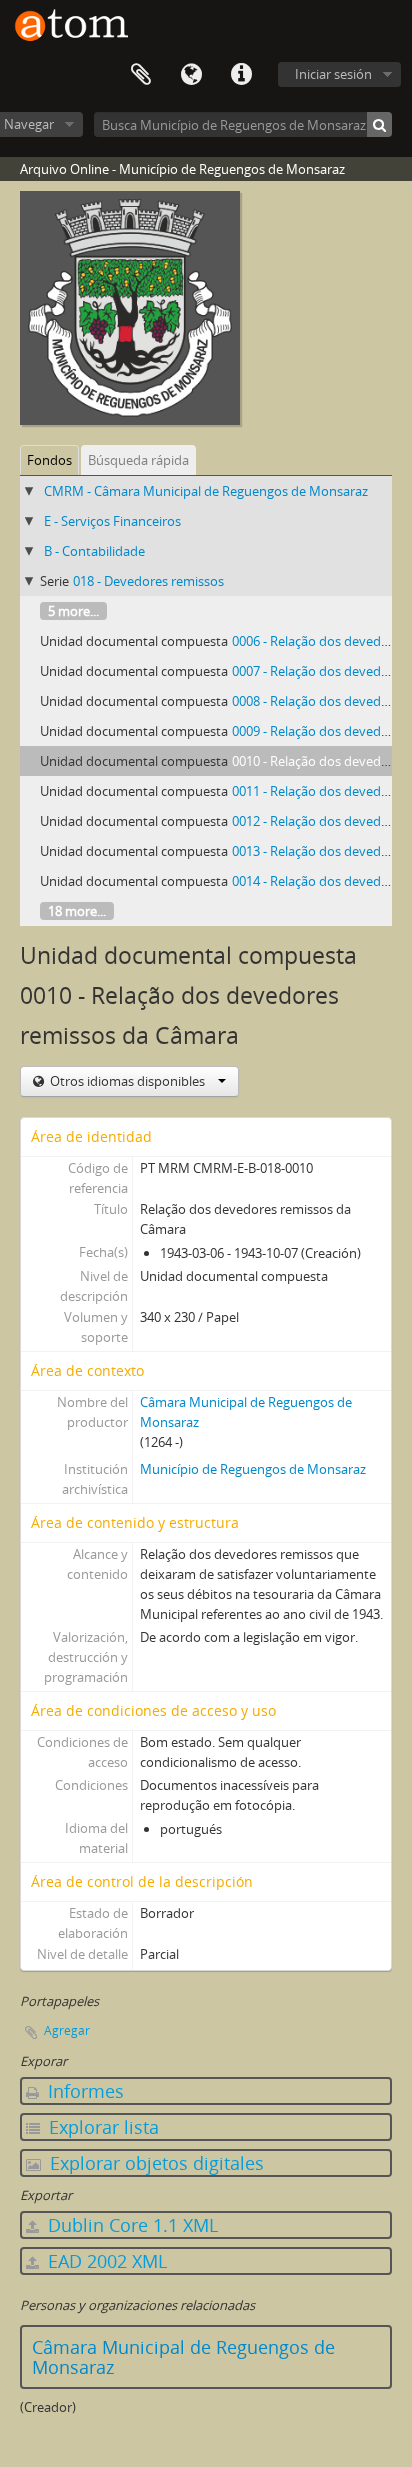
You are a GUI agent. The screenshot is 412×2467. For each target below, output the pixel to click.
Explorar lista (101, 2127)
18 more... (77, 911)
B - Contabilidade (94, 551)
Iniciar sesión (333, 74)
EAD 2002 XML (105, 2261)
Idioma (191, 75)
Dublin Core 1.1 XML (130, 2225)
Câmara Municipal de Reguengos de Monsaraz (183, 2357)
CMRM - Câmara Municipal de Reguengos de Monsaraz (206, 491)
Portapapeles (141, 75)
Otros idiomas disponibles (127, 1081)
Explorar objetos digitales (154, 2163)
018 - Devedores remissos (148, 581)
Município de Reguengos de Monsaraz (253, 1469)
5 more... (73, 611)
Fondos (49, 460)
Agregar (67, 2030)
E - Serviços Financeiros (112, 521)
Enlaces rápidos (241, 75)
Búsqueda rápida (138, 460)
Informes (83, 2091)
